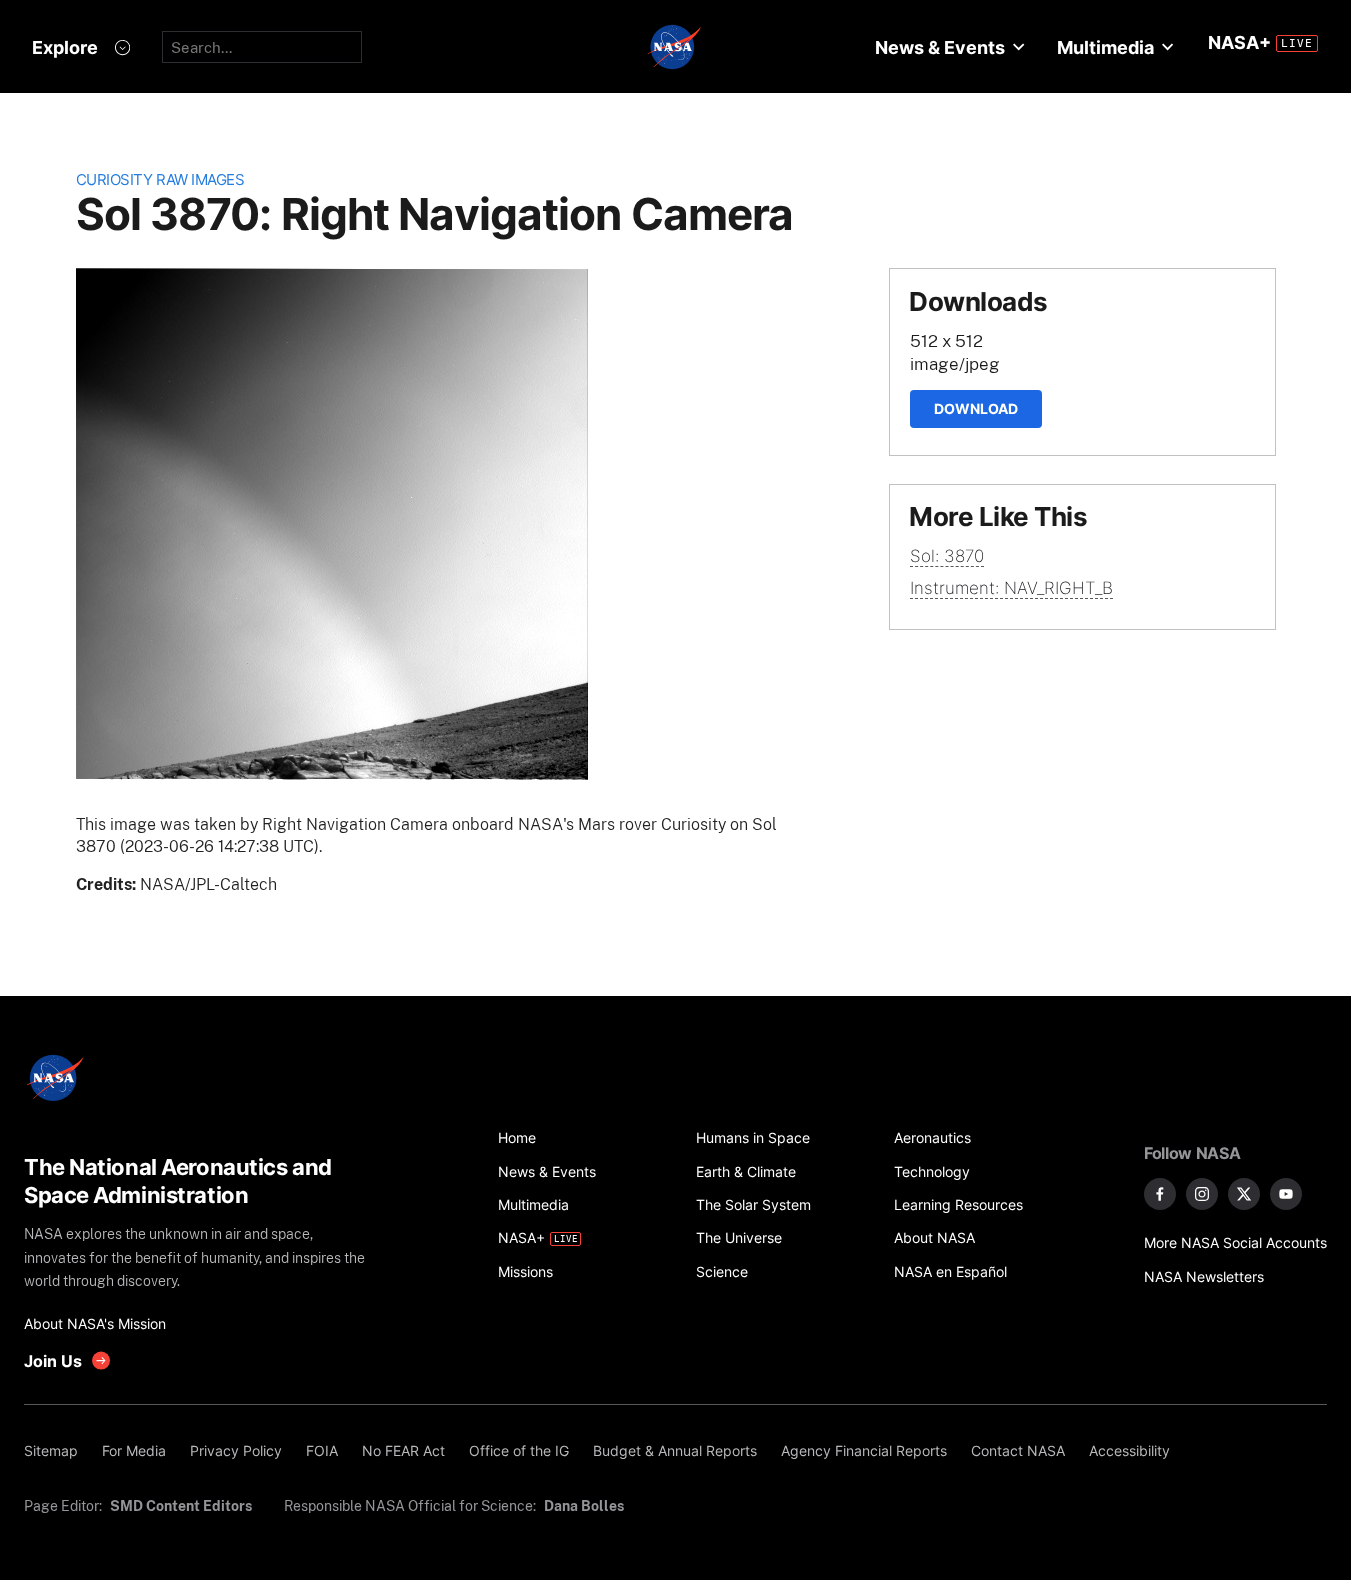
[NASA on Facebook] (1160, 1194)
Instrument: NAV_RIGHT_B (1011, 588)
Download (976, 408)
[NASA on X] (1244, 1194)
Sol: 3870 (947, 556)
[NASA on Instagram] (1202, 1194)
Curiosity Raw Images (160, 179)
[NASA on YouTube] (1286, 1194)
